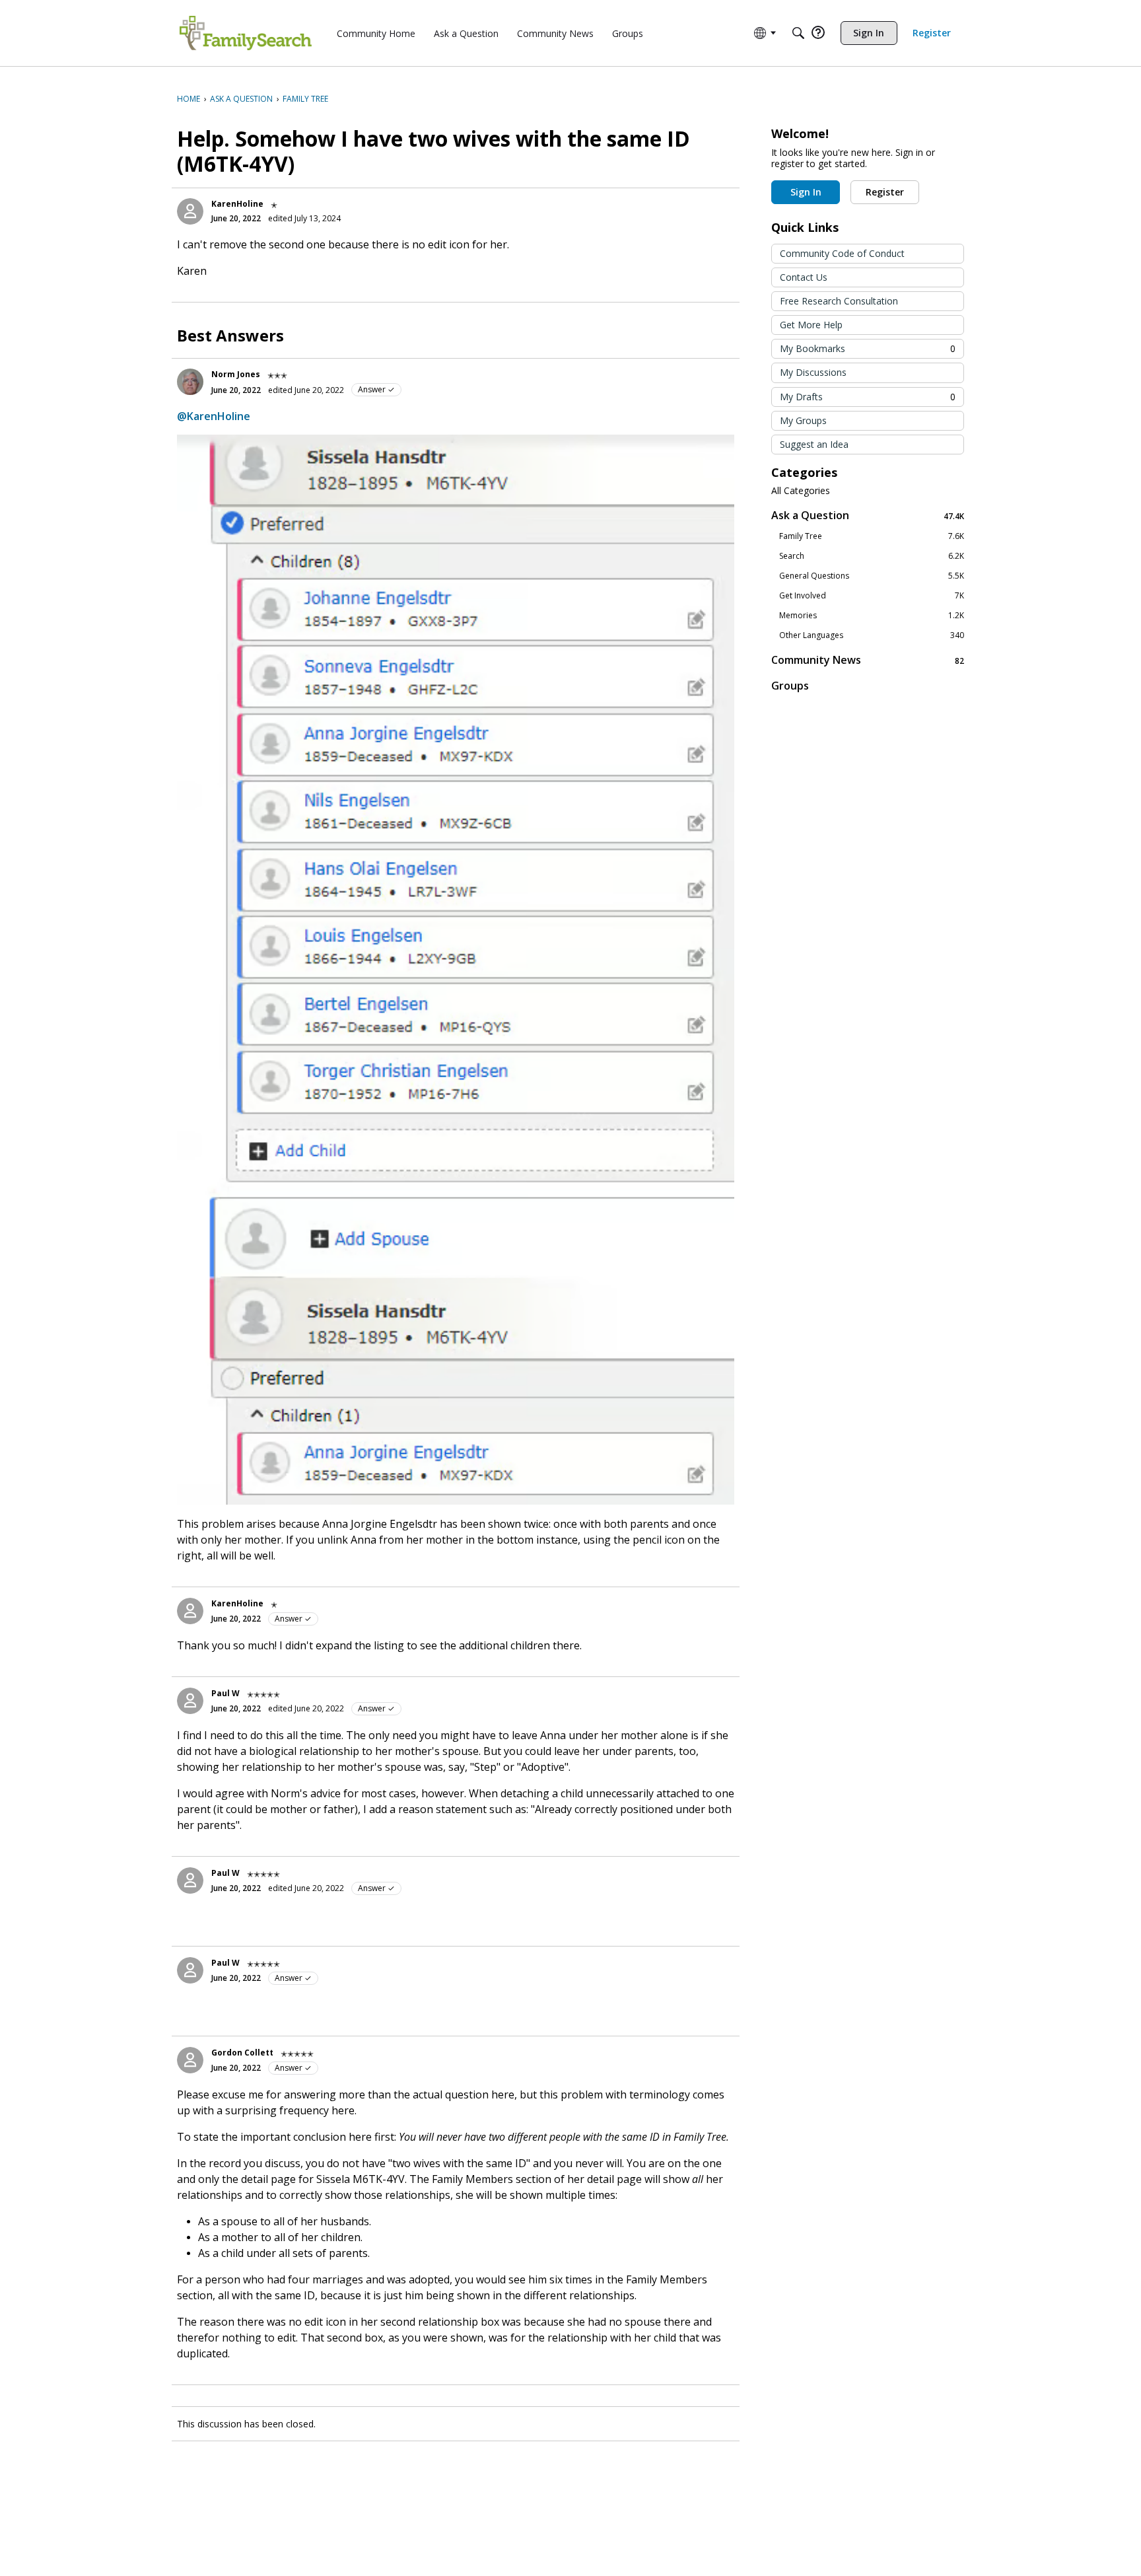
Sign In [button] (806, 192)
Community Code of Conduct (842, 253)
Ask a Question (868, 516)
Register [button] (885, 192)
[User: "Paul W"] (190, 1701)
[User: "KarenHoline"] (190, 211)
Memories (872, 616)
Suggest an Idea (814, 444)
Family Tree (872, 536)
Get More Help (811, 325)
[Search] (798, 33)
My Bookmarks (868, 348)
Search (872, 556)
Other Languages (872, 635)
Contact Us (804, 277)
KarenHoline (237, 204)
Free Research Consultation (839, 301)
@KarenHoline (214, 416)
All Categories (801, 491)
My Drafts (868, 397)
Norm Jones (236, 374)
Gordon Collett (242, 2053)
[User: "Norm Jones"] (190, 382)
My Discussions (813, 372)
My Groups (803, 420)
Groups (790, 686)
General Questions (872, 576)
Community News (868, 660)
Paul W (225, 1693)
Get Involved (872, 596)
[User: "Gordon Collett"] (190, 2060)
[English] (246, 33)
